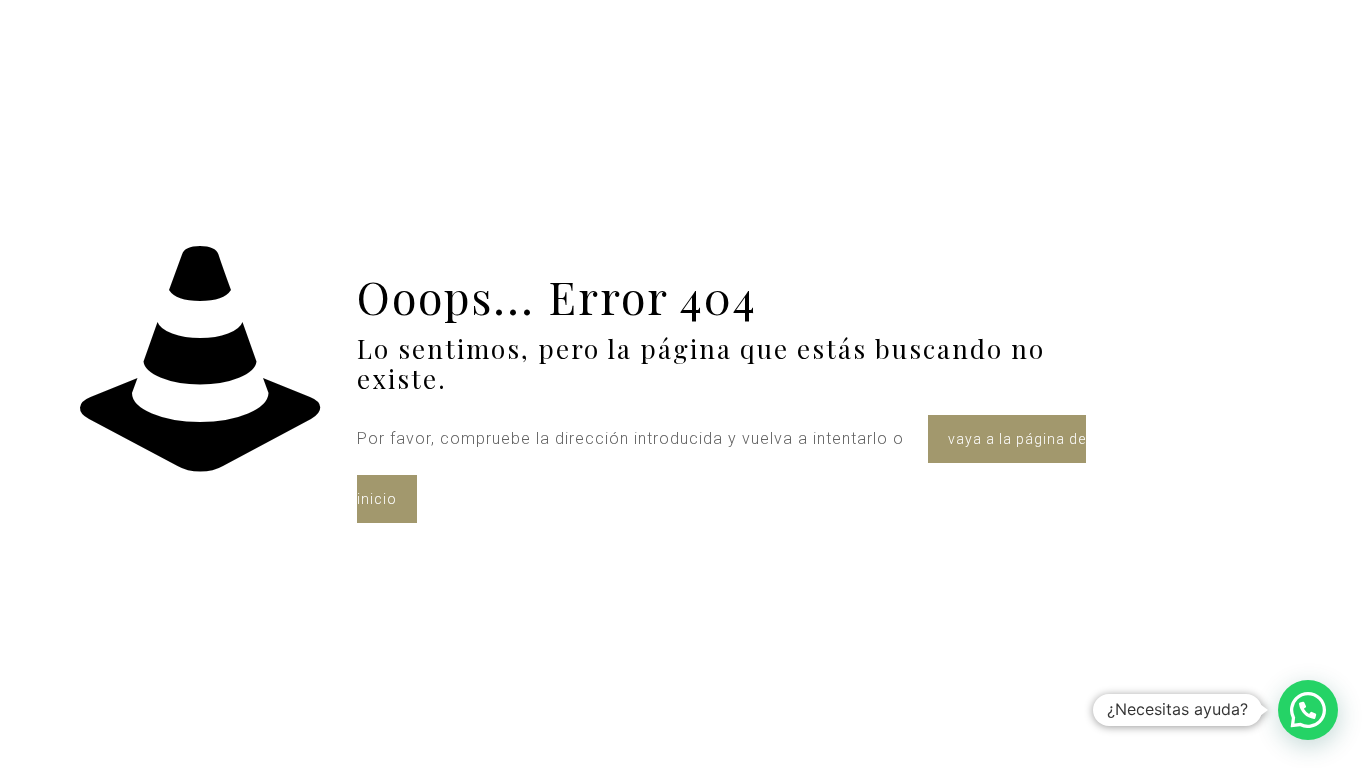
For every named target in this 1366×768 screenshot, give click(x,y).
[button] (1308, 710)
